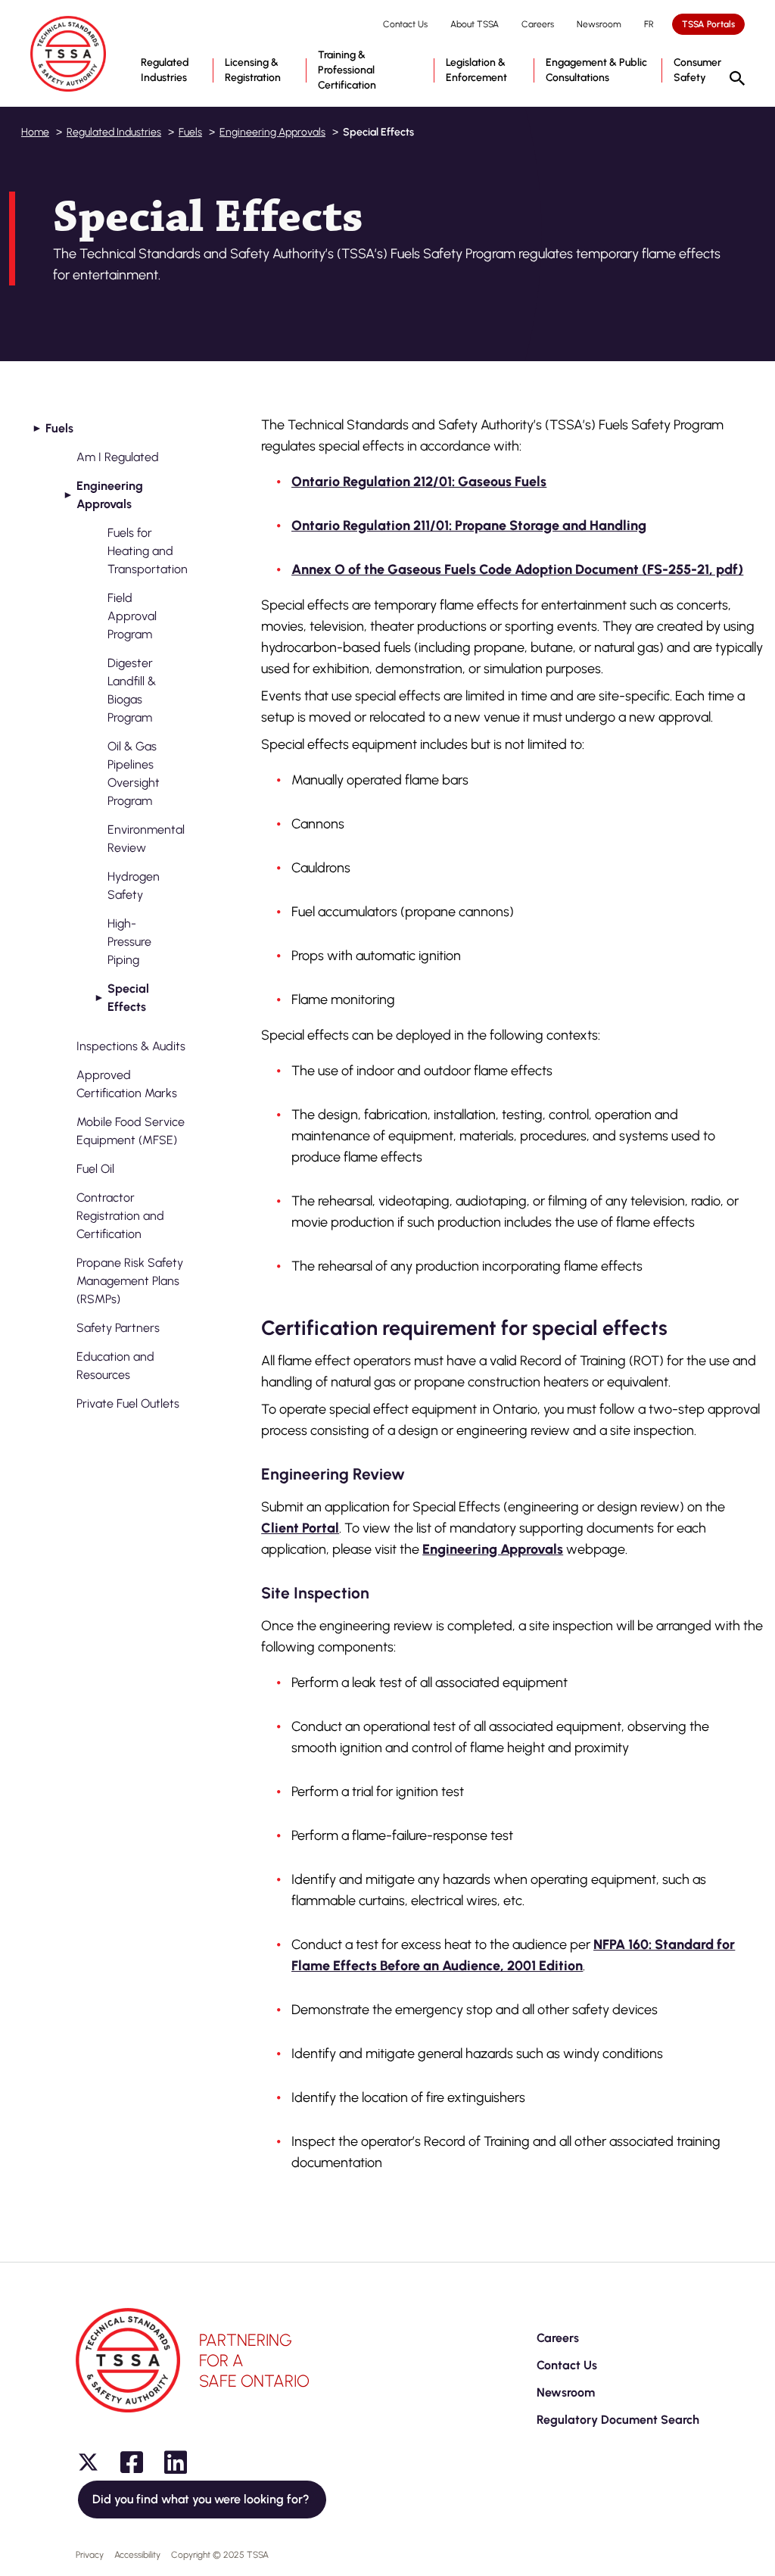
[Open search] (737, 80)
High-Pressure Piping (129, 942)
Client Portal (300, 1528)
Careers (538, 24)
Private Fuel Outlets (128, 1403)
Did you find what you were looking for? (202, 2499)
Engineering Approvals (272, 132)
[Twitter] (88, 2462)
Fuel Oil (95, 1169)
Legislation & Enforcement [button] (476, 70)
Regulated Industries (114, 132)
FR (649, 24)
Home (35, 132)
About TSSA (475, 24)
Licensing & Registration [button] (253, 70)
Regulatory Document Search (618, 2420)
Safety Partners (118, 1328)
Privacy (90, 2555)
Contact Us (405, 24)
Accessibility (137, 2555)
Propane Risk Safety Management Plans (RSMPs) (130, 1281)
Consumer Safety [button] (697, 70)
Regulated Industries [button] (165, 70)
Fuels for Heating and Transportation (148, 551)
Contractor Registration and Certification (120, 1216)
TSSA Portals (708, 24)
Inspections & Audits (131, 1046)
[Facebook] (132, 2462)
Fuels (190, 132)
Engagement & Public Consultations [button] (596, 70)
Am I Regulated (118, 457)
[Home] (68, 54)
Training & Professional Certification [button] (347, 70)
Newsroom (599, 24)
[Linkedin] (176, 2462)
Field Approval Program (132, 616)
